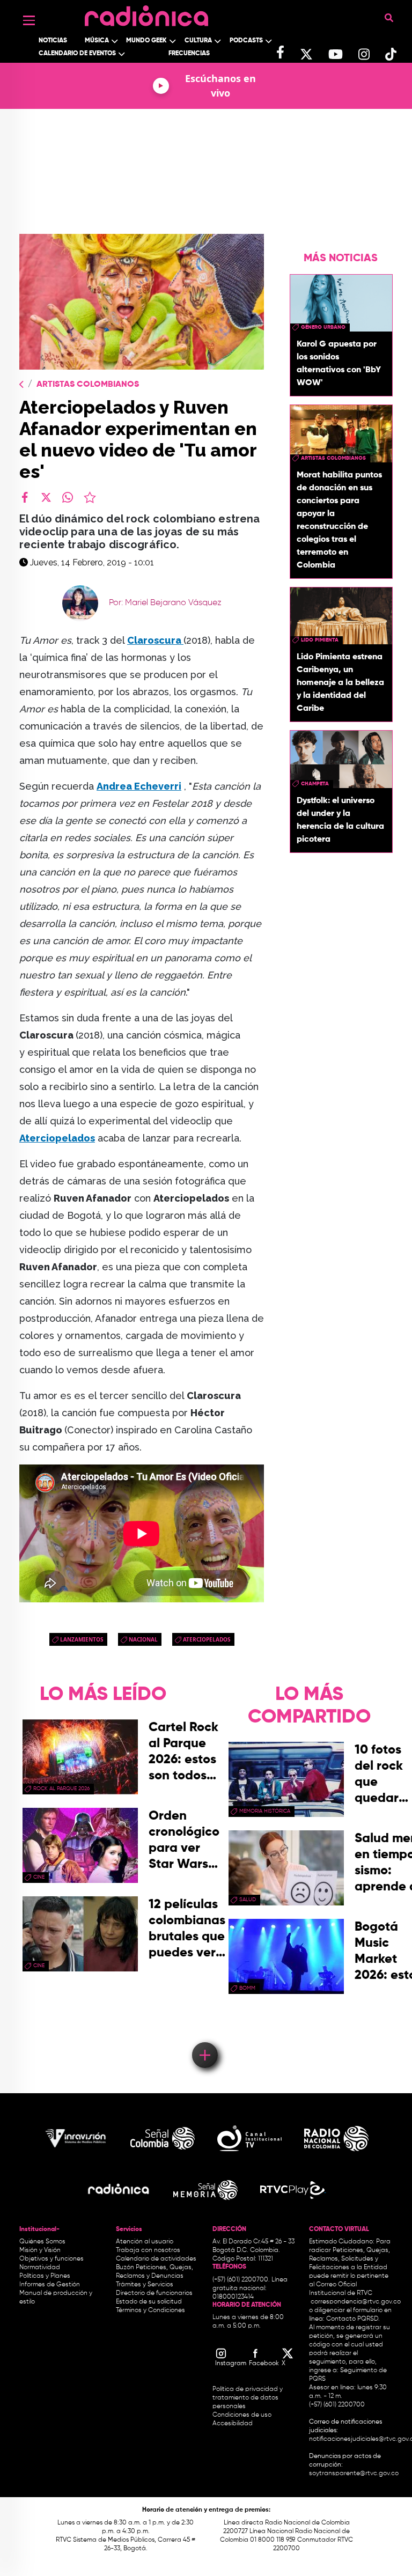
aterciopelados (207, 1639)
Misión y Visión (40, 2250)
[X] (46, 497)
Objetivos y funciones (51, 2259)
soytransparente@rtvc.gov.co (354, 2474)
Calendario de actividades (156, 2259)
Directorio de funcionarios (154, 2293)
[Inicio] (146, 13)
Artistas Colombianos (88, 385)
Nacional (143, 1639)
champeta (315, 784)
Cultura (198, 41)
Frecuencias (189, 54)
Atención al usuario (145, 2242)
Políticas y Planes (45, 2276)
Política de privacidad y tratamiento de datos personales (248, 2398)
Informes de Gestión (50, 2285)
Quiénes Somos (42, 2242)
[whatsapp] (68, 497)
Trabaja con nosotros (148, 2250)
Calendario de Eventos (77, 54)
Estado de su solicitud (149, 2302)
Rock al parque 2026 (61, 1789)
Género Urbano (323, 327)
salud (248, 1900)
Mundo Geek (146, 41)
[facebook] (25, 497)
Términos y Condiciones (150, 2310)
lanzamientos (82, 1639)
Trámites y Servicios (145, 2285)
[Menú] (29, 20)
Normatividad (40, 2268)
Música (97, 41)
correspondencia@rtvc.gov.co (356, 2302)
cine (39, 1877)
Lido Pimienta (320, 640)
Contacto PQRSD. (353, 2319)
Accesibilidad (233, 2424)
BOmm (247, 1988)
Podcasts (246, 41)
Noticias (53, 41)
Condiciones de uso (242, 2415)
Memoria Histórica (265, 1811)
